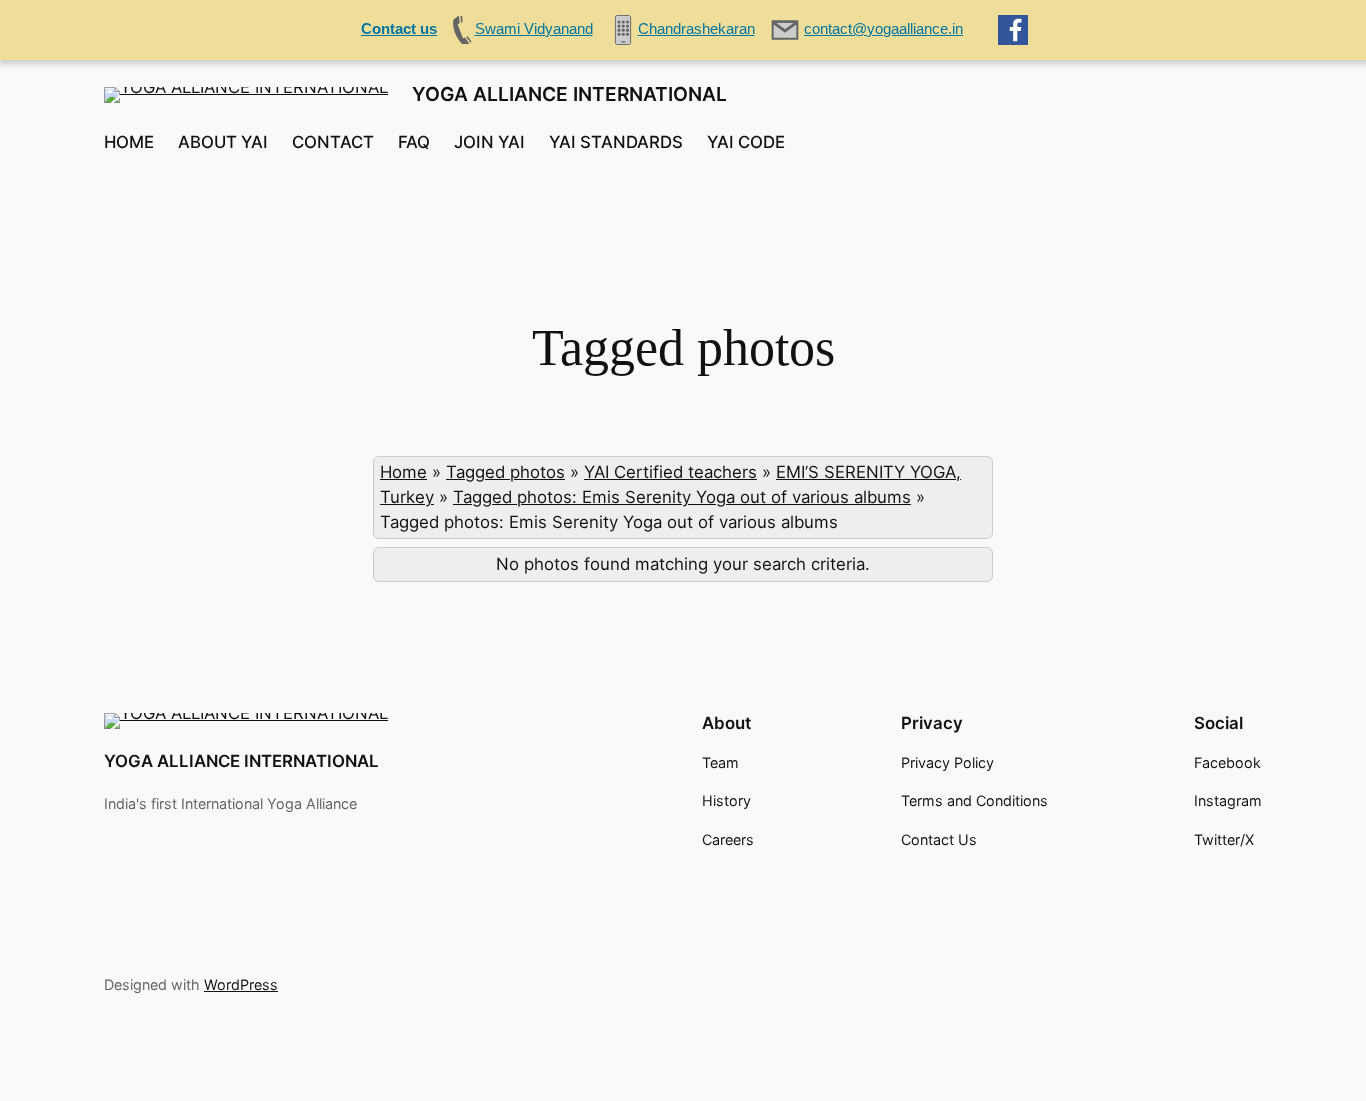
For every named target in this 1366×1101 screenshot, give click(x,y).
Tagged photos (505, 472)
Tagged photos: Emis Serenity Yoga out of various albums (682, 497)
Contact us (399, 28)
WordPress (241, 984)
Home (403, 472)
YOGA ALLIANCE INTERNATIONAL (569, 94)
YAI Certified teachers (670, 472)
